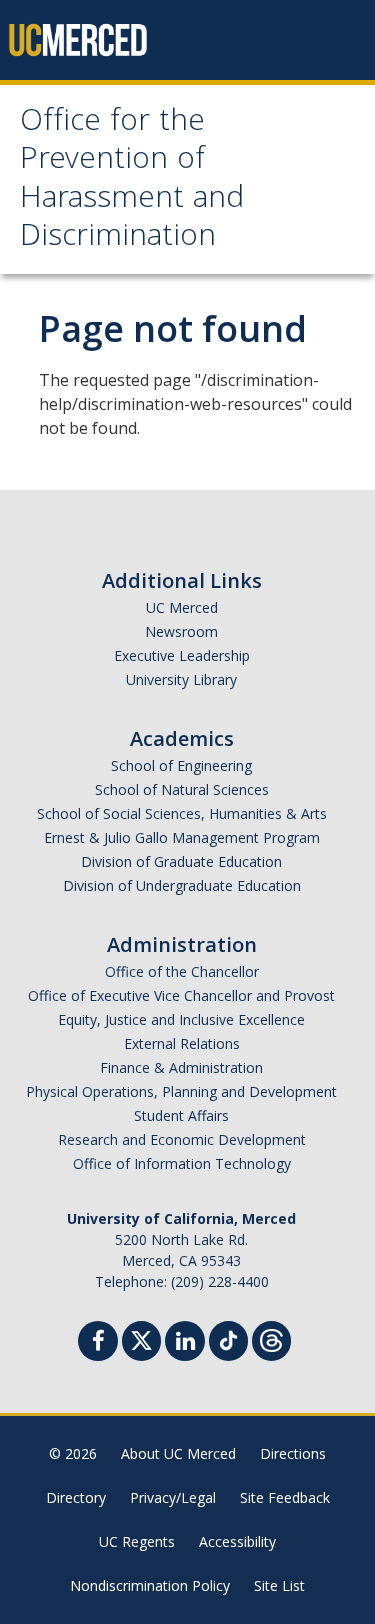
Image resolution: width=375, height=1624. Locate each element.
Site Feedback (285, 1497)
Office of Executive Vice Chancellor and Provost (181, 995)
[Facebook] (98, 1343)
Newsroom (181, 631)
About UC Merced (178, 1453)
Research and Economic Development (182, 1139)
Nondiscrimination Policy (150, 1585)
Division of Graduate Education (181, 861)
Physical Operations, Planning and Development (181, 1091)
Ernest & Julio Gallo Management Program (182, 837)
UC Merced (182, 607)
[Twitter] (141, 1338)
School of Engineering (181, 765)
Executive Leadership (182, 655)
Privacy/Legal (173, 1497)
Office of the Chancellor (182, 971)
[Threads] (271, 1338)
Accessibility (237, 1541)
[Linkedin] (185, 1343)
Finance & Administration (181, 1067)
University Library (181, 679)
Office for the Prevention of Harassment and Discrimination (132, 181)
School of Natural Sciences (182, 789)
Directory (76, 1497)
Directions (293, 1453)
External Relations (182, 1043)
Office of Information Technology (182, 1163)
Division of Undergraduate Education (182, 885)
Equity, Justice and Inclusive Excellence (181, 1019)
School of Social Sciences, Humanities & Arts (182, 813)
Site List (279, 1585)
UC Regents (137, 1541)
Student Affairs (181, 1115)
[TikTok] (228, 1338)
